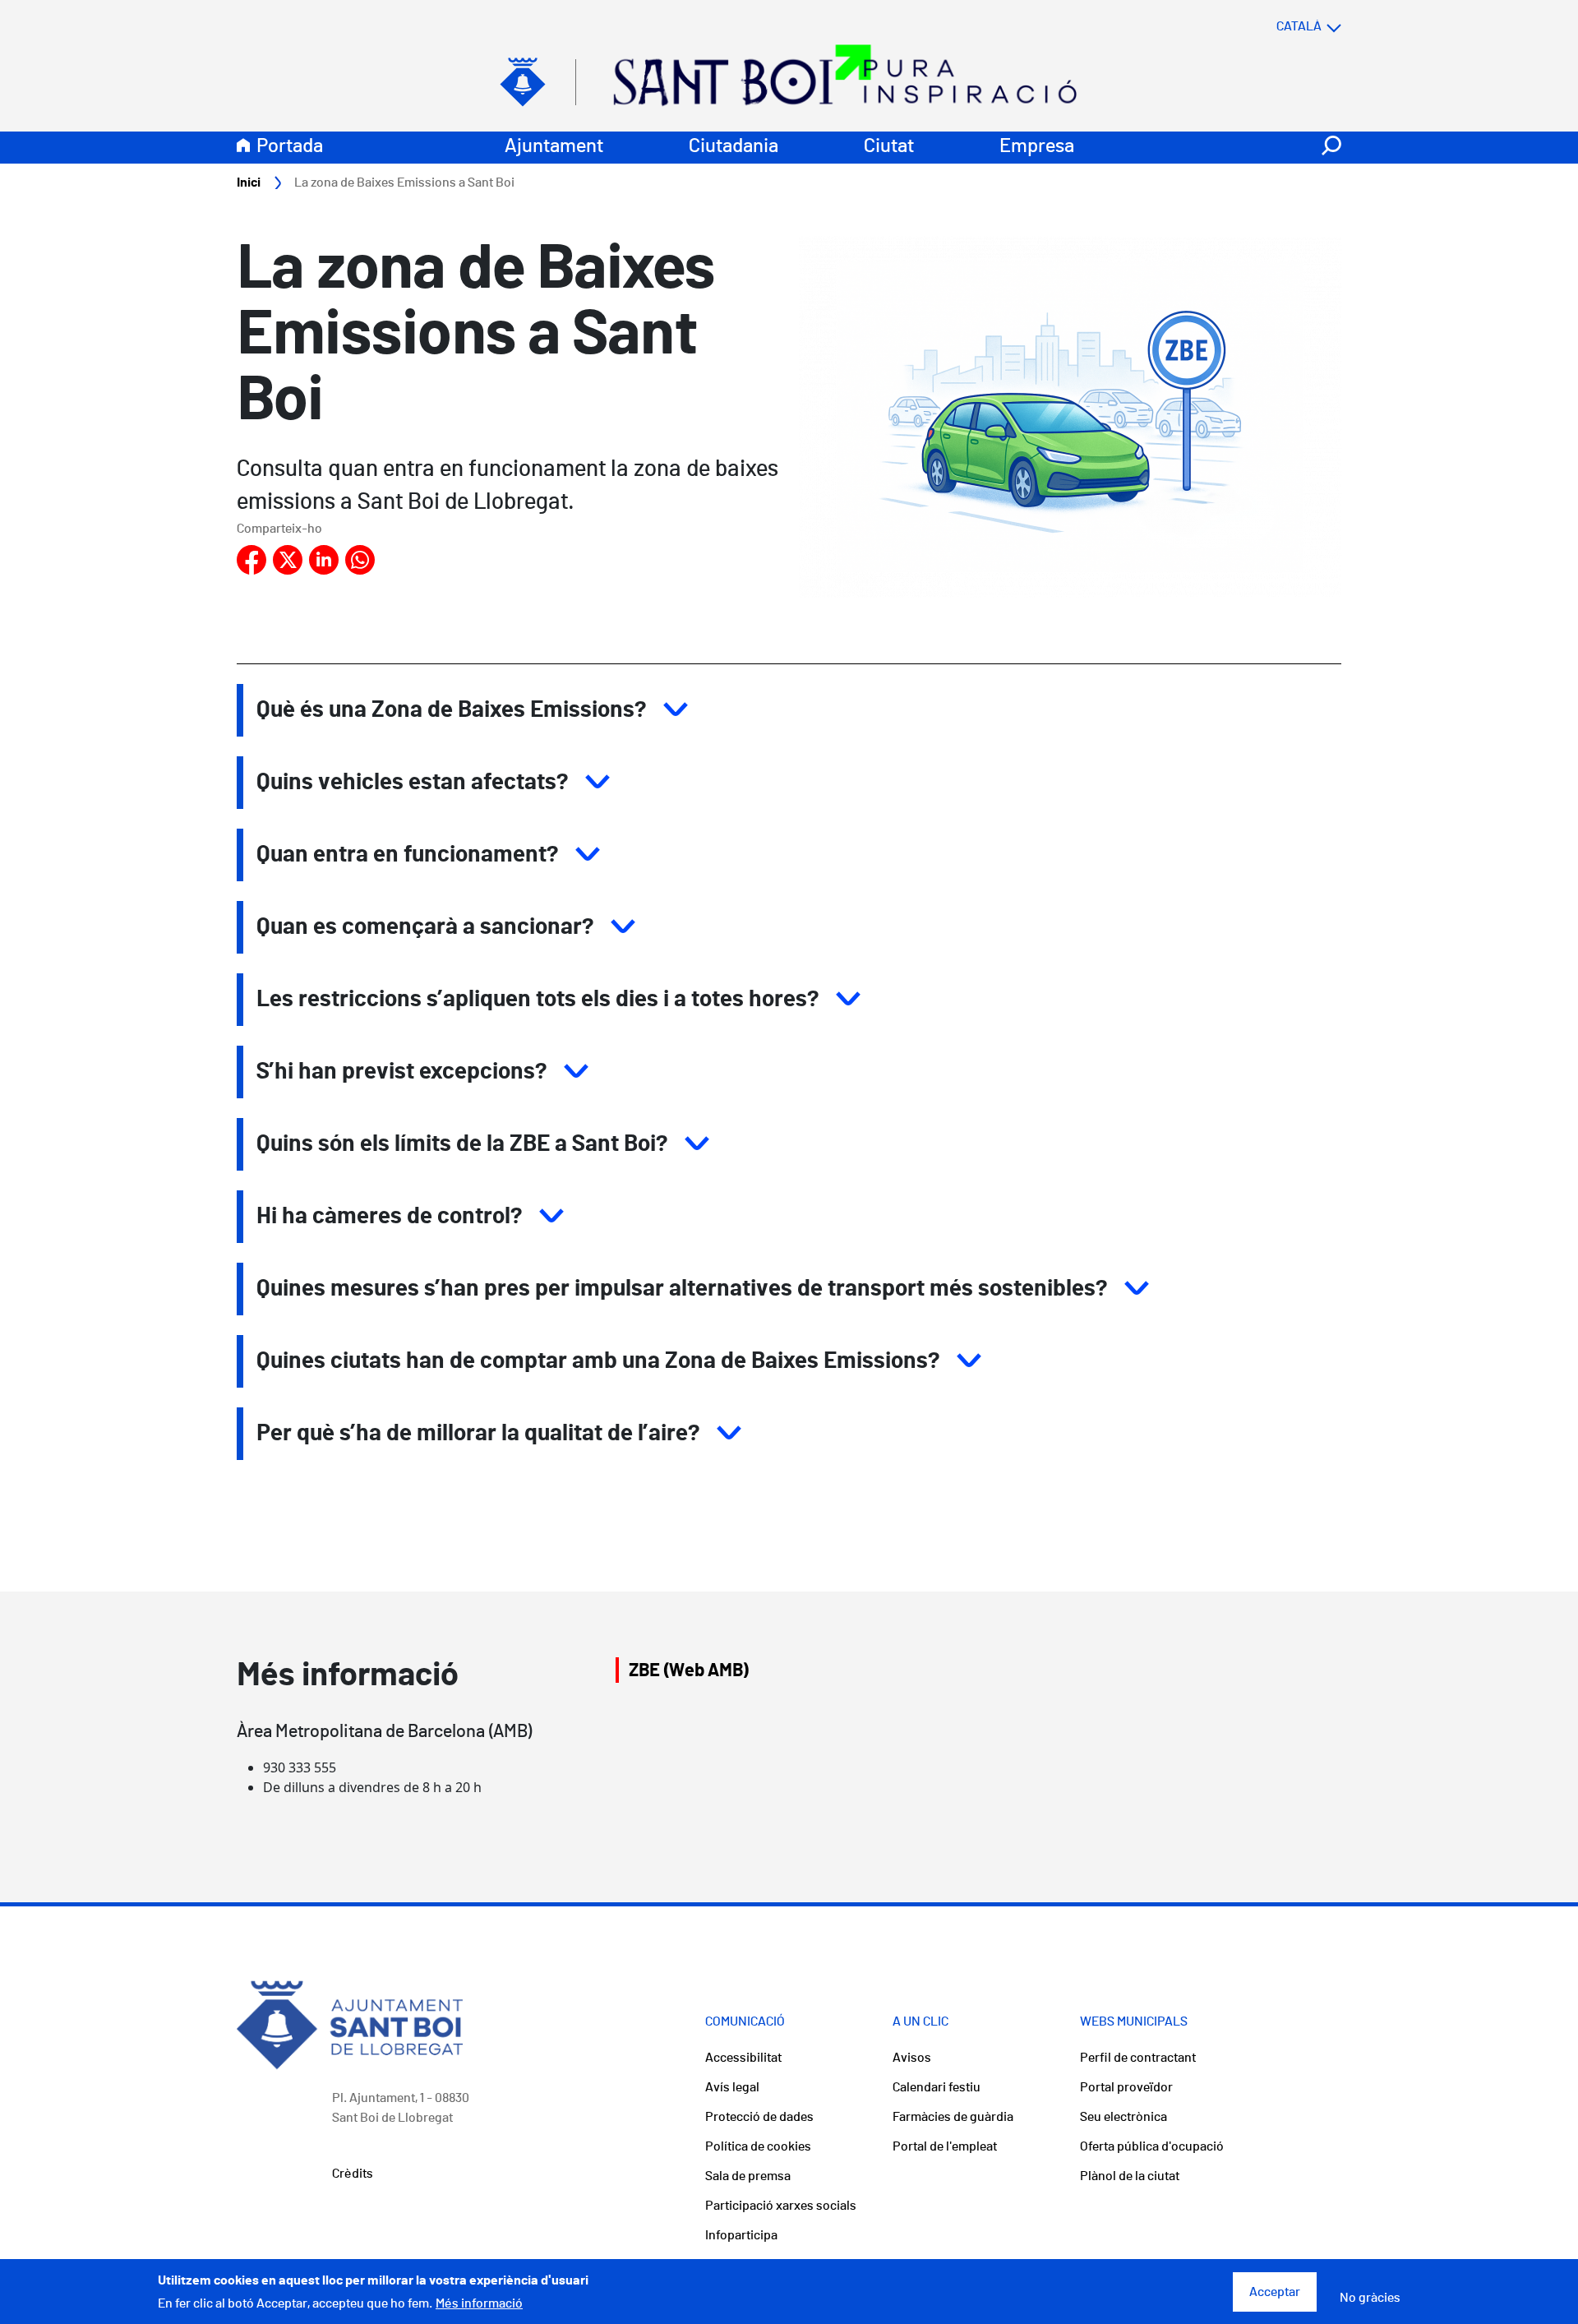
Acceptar (1275, 2292)
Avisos (912, 2058)
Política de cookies (758, 2146)
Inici (249, 183)
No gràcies (1370, 2299)
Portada (290, 146)
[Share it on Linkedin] (324, 560)
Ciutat (889, 146)
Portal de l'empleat (945, 2146)
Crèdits (353, 2174)
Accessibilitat (743, 2058)
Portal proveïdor (1126, 2087)
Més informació (479, 2303)
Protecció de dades (759, 2117)
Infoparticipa (741, 2235)
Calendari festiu (937, 2087)
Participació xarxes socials (781, 2206)
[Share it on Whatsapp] (360, 560)
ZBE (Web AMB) (689, 1670)
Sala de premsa (748, 2176)
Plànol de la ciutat (1130, 2176)
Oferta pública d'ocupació (1152, 2146)
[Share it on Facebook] (251, 560)
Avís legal (732, 2087)
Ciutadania (734, 146)
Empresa (1037, 146)
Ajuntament (554, 146)
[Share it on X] (288, 560)
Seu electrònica (1124, 2117)
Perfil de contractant (1138, 2058)
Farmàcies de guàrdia (953, 2117)
